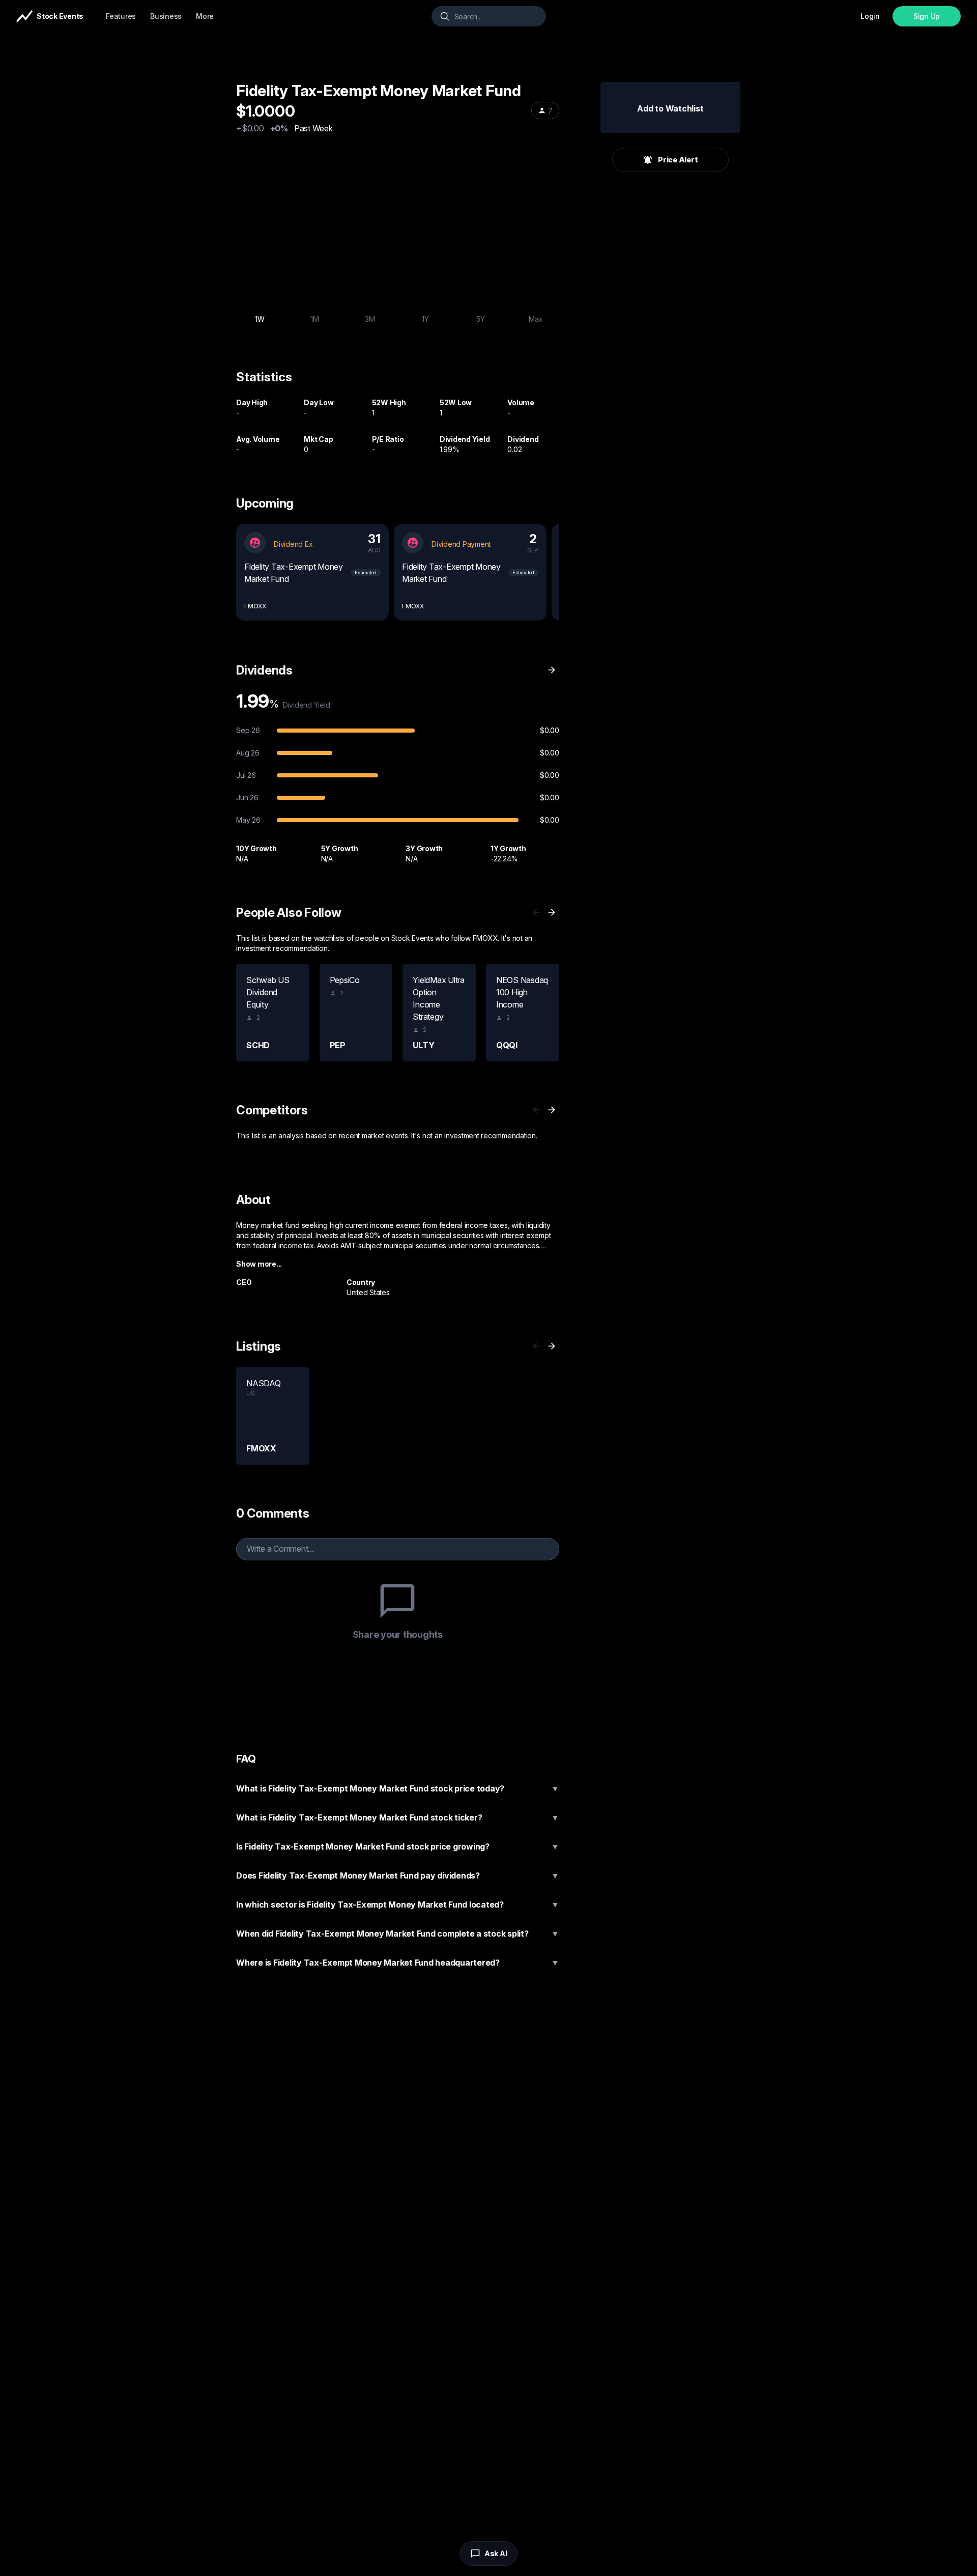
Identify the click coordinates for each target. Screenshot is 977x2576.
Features (121, 16)
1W (260, 319)
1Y (425, 319)
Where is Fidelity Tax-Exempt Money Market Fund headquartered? (398, 1963)
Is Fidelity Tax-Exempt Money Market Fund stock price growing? (398, 1846)
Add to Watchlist (670, 108)
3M (370, 319)
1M (315, 319)
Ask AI (496, 2553)
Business (166, 16)
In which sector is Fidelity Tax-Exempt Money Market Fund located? (398, 1905)
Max (536, 319)
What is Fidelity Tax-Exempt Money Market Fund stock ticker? (398, 1817)
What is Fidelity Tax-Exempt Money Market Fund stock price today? (398, 1788)
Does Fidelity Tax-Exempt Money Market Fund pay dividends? (398, 1875)
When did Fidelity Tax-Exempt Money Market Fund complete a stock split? (398, 1934)
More (205, 16)
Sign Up (927, 16)
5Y (481, 319)
